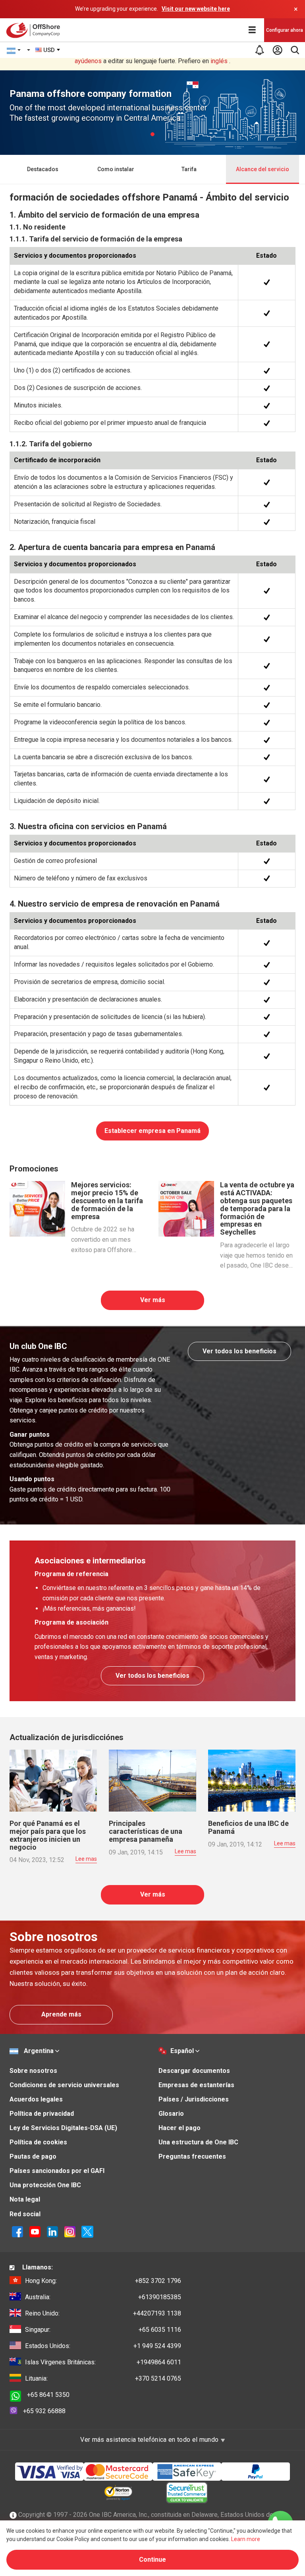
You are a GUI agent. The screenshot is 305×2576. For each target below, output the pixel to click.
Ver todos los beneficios (239, 1351)
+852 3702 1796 (103, 2281)
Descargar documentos (194, 2071)
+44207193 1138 (103, 2313)
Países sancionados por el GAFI (57, 2171)
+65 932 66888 (44, 2411)
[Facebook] (17, 2231)
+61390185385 (103, 2297)
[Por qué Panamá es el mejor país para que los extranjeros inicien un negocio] (53, 1780)
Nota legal (25, 2199)
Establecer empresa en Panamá (152, 1131)
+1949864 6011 (103, 2362)
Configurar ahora (285, 30)
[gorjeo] (87, 2231)
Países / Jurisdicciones (194, 2099)
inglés (219, 61)
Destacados (43, 169)
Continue (152, 2560)
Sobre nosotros (33, 2071)
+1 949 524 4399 (103, 2346)
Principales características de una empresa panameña (146, 1831)
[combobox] (48, 50)
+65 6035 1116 (103, 2330)
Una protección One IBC (45, 2185)
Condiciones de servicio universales (64, 2085)
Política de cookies (38, 2142)
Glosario (171, 2114)
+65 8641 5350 (48, 2395)
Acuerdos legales (36, 2099)
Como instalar (116, 169)
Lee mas (86, 1859)
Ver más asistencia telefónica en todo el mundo (150, 2440)
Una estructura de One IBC (198, 2142)
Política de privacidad (42, 2114)
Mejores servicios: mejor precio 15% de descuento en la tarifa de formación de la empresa (107, 1200)
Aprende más (61, 2014)
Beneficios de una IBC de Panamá (248, 1827)
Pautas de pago (33, 2156)
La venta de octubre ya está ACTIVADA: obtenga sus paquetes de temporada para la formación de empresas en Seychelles (257, 1208)
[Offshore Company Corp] (35, 30)
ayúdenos (88, 61)
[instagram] (70, 2231)
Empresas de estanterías (196, 2085)
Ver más (153, 1300)
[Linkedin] (52, 2231)
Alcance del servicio (263, 169)
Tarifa (189, 169)
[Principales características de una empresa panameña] (152, 1780)
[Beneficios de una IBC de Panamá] (252, 1780)
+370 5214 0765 (103, 2378)
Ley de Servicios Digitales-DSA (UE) (63, 2128)
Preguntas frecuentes (192, 2156)
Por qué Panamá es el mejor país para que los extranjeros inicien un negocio (48, 1835)
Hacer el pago (180, 2128)
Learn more (246, 2539)
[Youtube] (35, 2231)
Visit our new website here (196, 9)
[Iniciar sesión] (277, 50)
